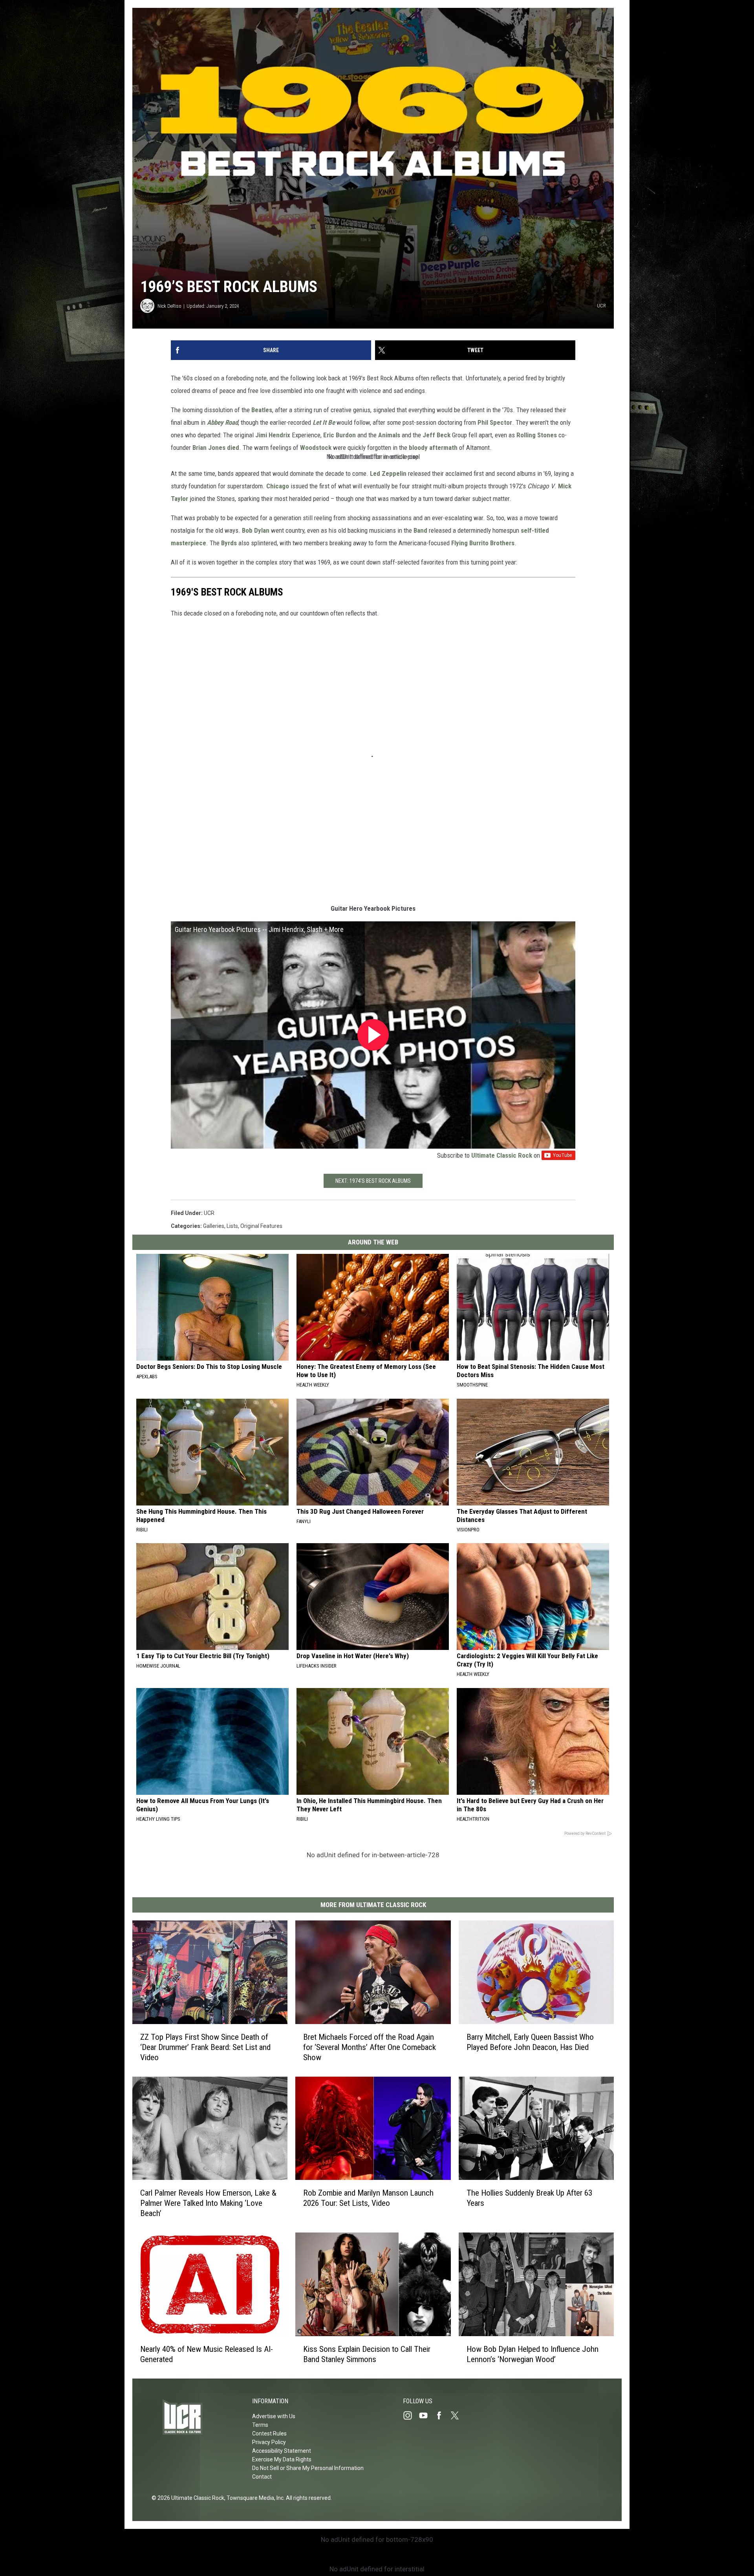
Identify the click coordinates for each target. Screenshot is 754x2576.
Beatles (262, 410)
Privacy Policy (269, 2442)
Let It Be (324, 422)
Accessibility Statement (282, 2451)
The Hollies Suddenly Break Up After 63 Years (529, 2198)
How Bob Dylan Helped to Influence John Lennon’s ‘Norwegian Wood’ (533, 2354)
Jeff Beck (436, 435)
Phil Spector (495, 422)
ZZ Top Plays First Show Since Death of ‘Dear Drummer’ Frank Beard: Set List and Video (205, 2047)
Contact (262, 2477)
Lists (232, 1226)
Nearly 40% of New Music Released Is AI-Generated (207, 2354)
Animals (389, 435)
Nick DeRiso (169, 306)
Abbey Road (222, 422)
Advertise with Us (274, 2416)
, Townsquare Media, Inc (254, 2498)
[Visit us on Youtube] (426, 2415)
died (233, 448)
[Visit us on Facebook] (442, 2415)
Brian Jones (209, 448)
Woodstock (316, 448)
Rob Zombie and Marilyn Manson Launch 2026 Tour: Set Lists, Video (368, 2198)
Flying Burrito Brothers (483, 543)
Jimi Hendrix (273, 435)
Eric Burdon (339, 435)
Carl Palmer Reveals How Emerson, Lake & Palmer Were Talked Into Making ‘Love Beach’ (208, 2203)
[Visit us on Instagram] (411, 2415)
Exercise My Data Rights (282, 2459)
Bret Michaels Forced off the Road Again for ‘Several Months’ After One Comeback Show (370, 2047)
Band (420, 530)
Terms (260, 2425)
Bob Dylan (256, 530)
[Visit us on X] (458, 2415)
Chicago (278, 486)
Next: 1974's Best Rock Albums (373, 1181)
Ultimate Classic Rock (502, 1155)
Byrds (229, 543)
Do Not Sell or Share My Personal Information (308, 2468)
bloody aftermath (433, 448)
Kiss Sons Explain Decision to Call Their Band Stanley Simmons (367, 2354)
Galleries (214, 1226)
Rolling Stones (537, 435)
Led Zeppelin (388, 473)
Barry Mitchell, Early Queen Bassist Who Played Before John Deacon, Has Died (530, 2042)
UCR (209, 1213)
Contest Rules (269, 2433)
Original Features (261, 1226)
